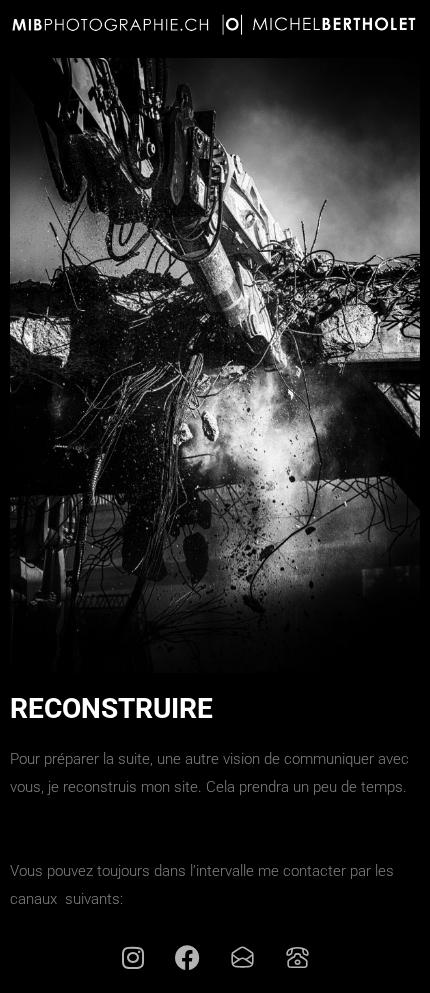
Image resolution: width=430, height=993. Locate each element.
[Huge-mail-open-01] (243, 958)
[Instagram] (133, 958)
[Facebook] (188, 958)
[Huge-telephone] (298, 958)
